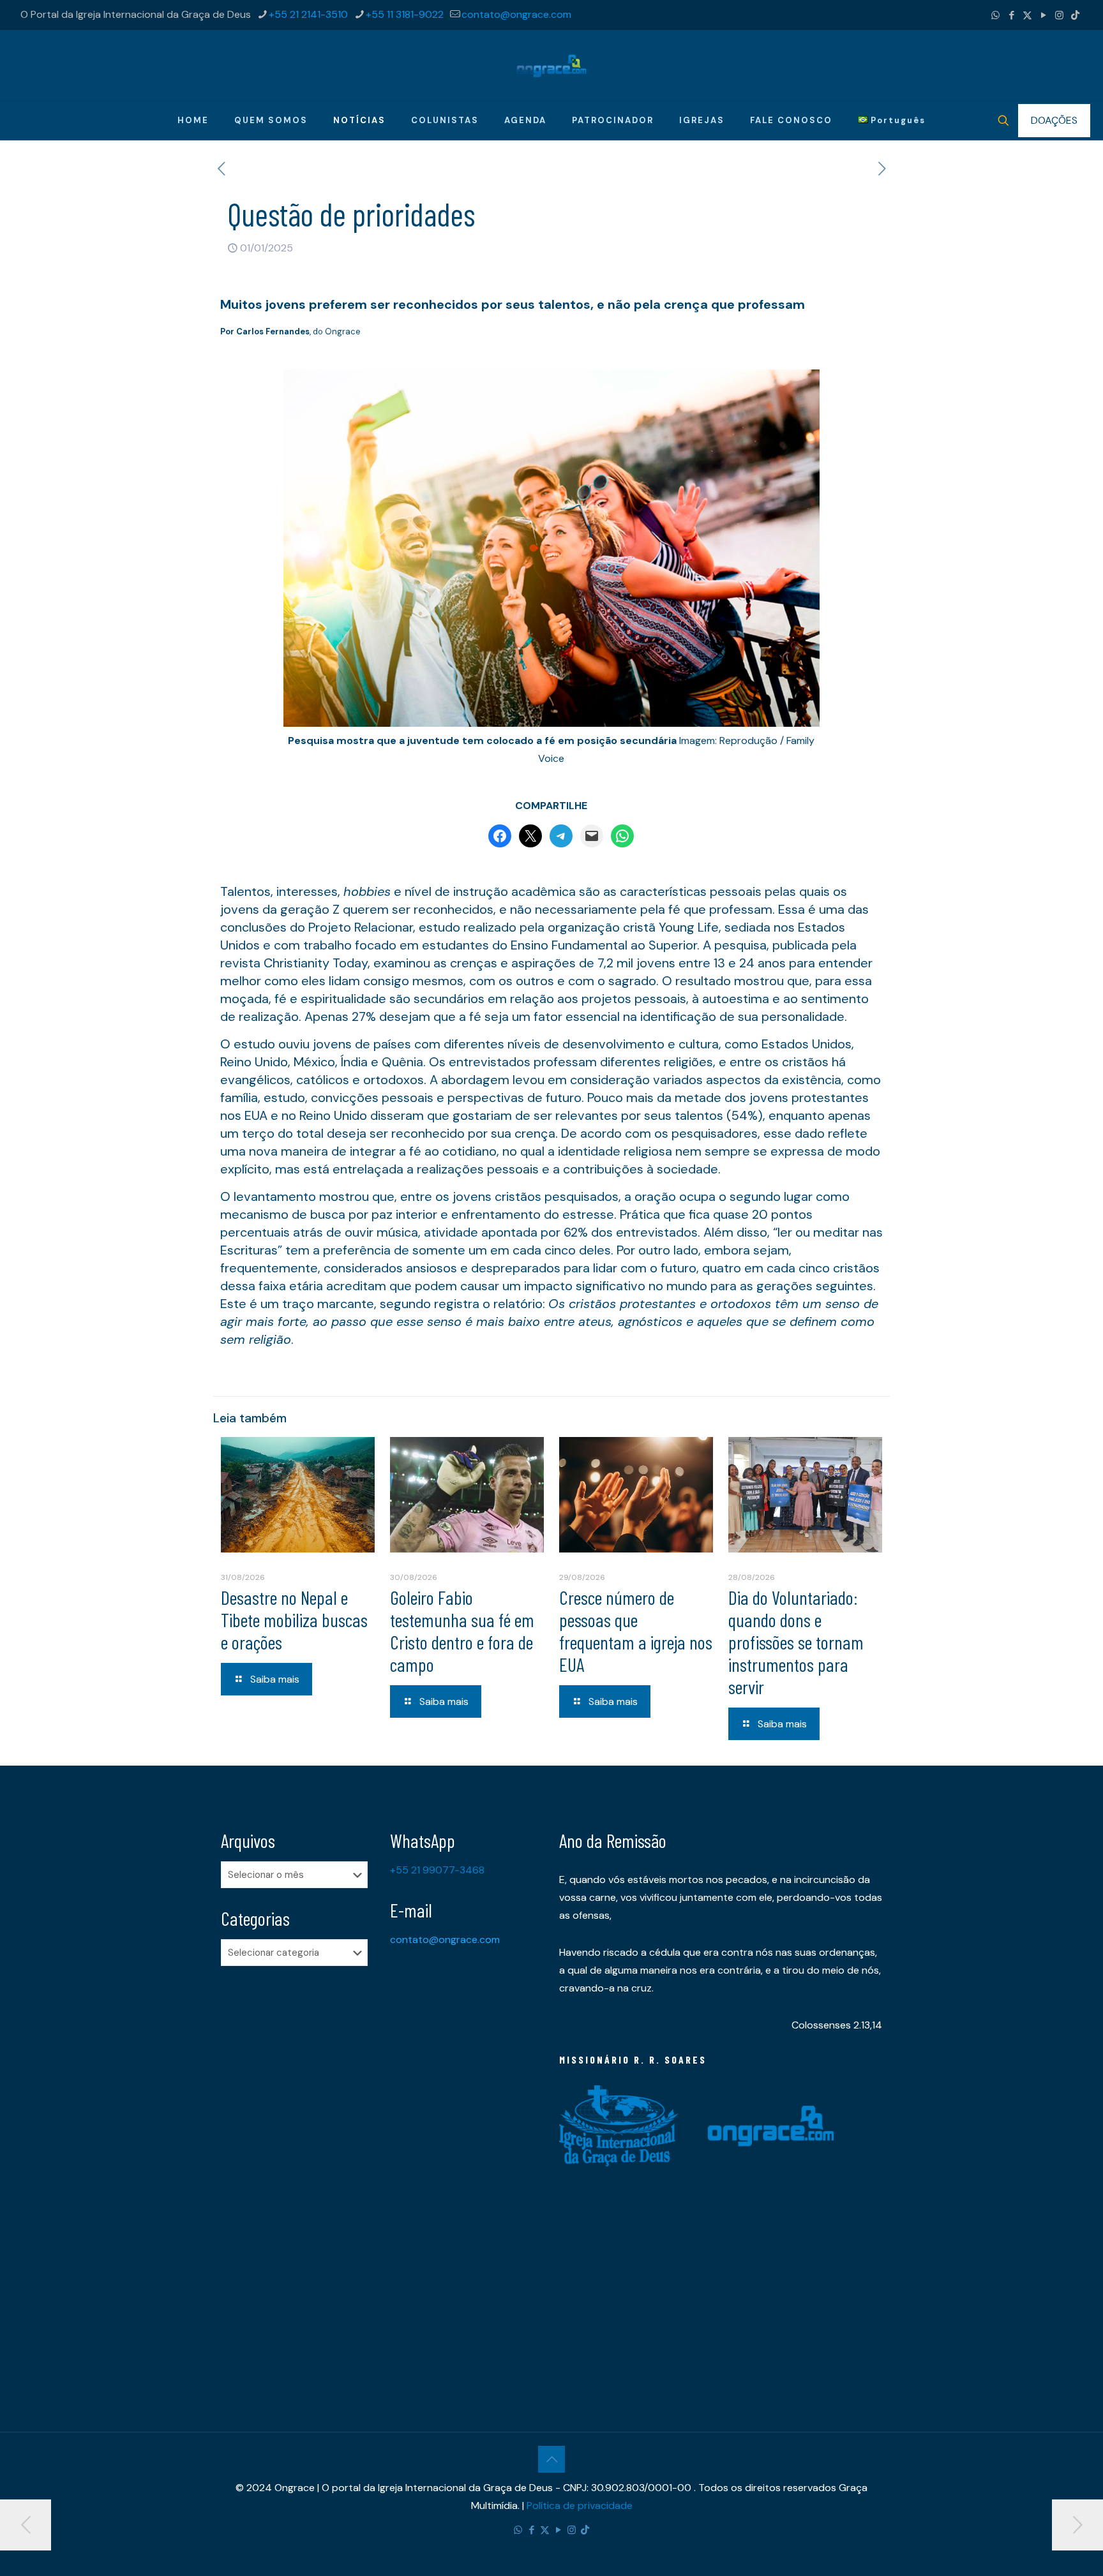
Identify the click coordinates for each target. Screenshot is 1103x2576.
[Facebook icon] (1011, 15)
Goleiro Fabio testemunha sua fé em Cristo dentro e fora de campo (462, 1631)
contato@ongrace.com (516, 14)
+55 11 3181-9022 (405, 14)
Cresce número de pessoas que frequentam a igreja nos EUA (636, 1631)
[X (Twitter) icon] (1027, 15)
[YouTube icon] (1043, 15)
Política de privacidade (580, 2505)
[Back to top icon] (551, 2459)
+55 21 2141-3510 (308, 14)
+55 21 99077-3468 (437, 1870)
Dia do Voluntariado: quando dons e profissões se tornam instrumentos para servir (796, 1642)
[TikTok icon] (1075, 15)
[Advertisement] (298, 2177)
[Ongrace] (551, 65)
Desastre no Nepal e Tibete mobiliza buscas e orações (294, 1619)
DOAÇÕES (1054, 120)
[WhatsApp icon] (995, 15)
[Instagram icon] (1059, 15)
